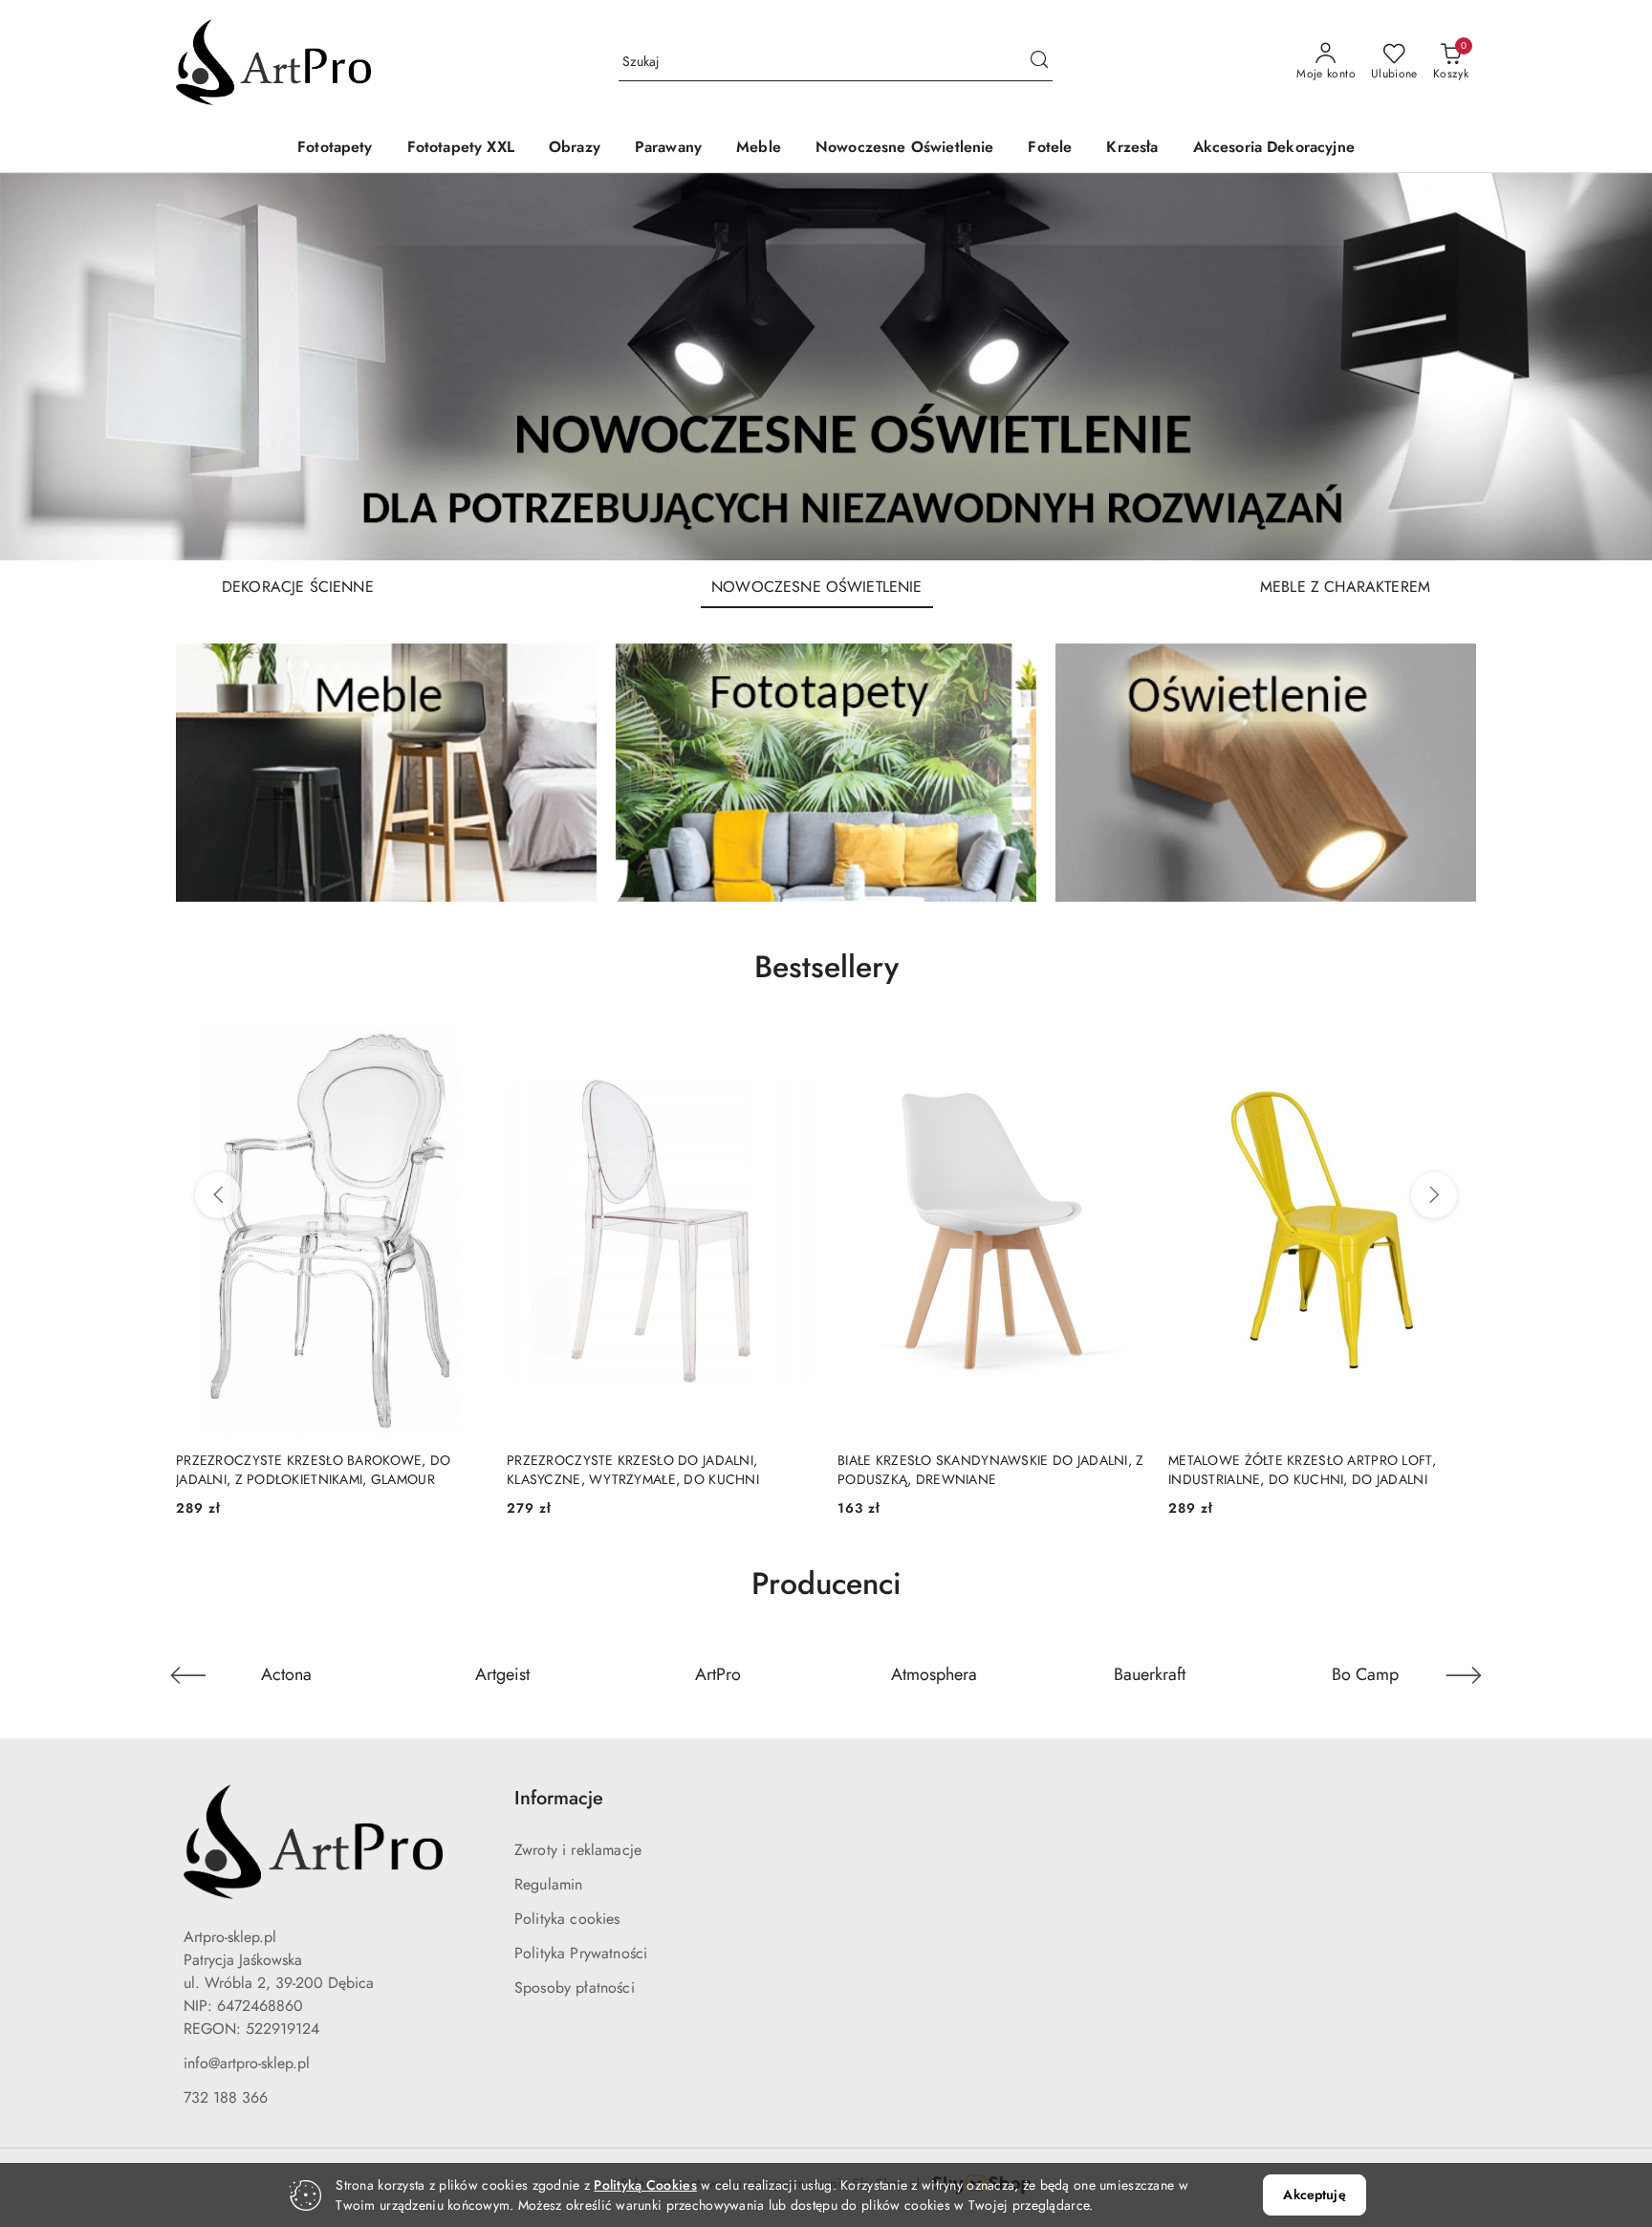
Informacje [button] (559, 1798)
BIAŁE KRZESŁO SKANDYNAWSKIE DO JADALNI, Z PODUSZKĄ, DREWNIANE (660, 1470)
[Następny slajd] (1610, 366)
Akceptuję (1314, 2194)
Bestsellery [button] (826, 967)
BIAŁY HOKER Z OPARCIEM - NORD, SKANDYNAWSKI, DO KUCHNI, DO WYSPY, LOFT (1321, 1470)
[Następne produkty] (1434, 1195)
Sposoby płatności (575, 1987)
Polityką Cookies (645, 2185)
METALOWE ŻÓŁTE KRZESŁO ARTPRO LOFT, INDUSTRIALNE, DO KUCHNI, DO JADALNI (971, 1470)
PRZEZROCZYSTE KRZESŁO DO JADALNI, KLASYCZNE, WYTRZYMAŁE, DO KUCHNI (302, 1470)
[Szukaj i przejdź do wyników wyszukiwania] (1039, 62)
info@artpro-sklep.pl (247, 2063)
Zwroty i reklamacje (578, 1850)
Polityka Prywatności (581, 1953)
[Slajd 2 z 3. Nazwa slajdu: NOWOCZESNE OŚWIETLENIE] (826, 367)
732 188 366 (226, 2097)
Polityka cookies (567, 1919)
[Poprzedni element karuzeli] (188, 1675)
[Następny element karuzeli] (1464, 1675)
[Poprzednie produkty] (218, 1195)
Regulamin (548, 1884)
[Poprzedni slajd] (42, 366)
